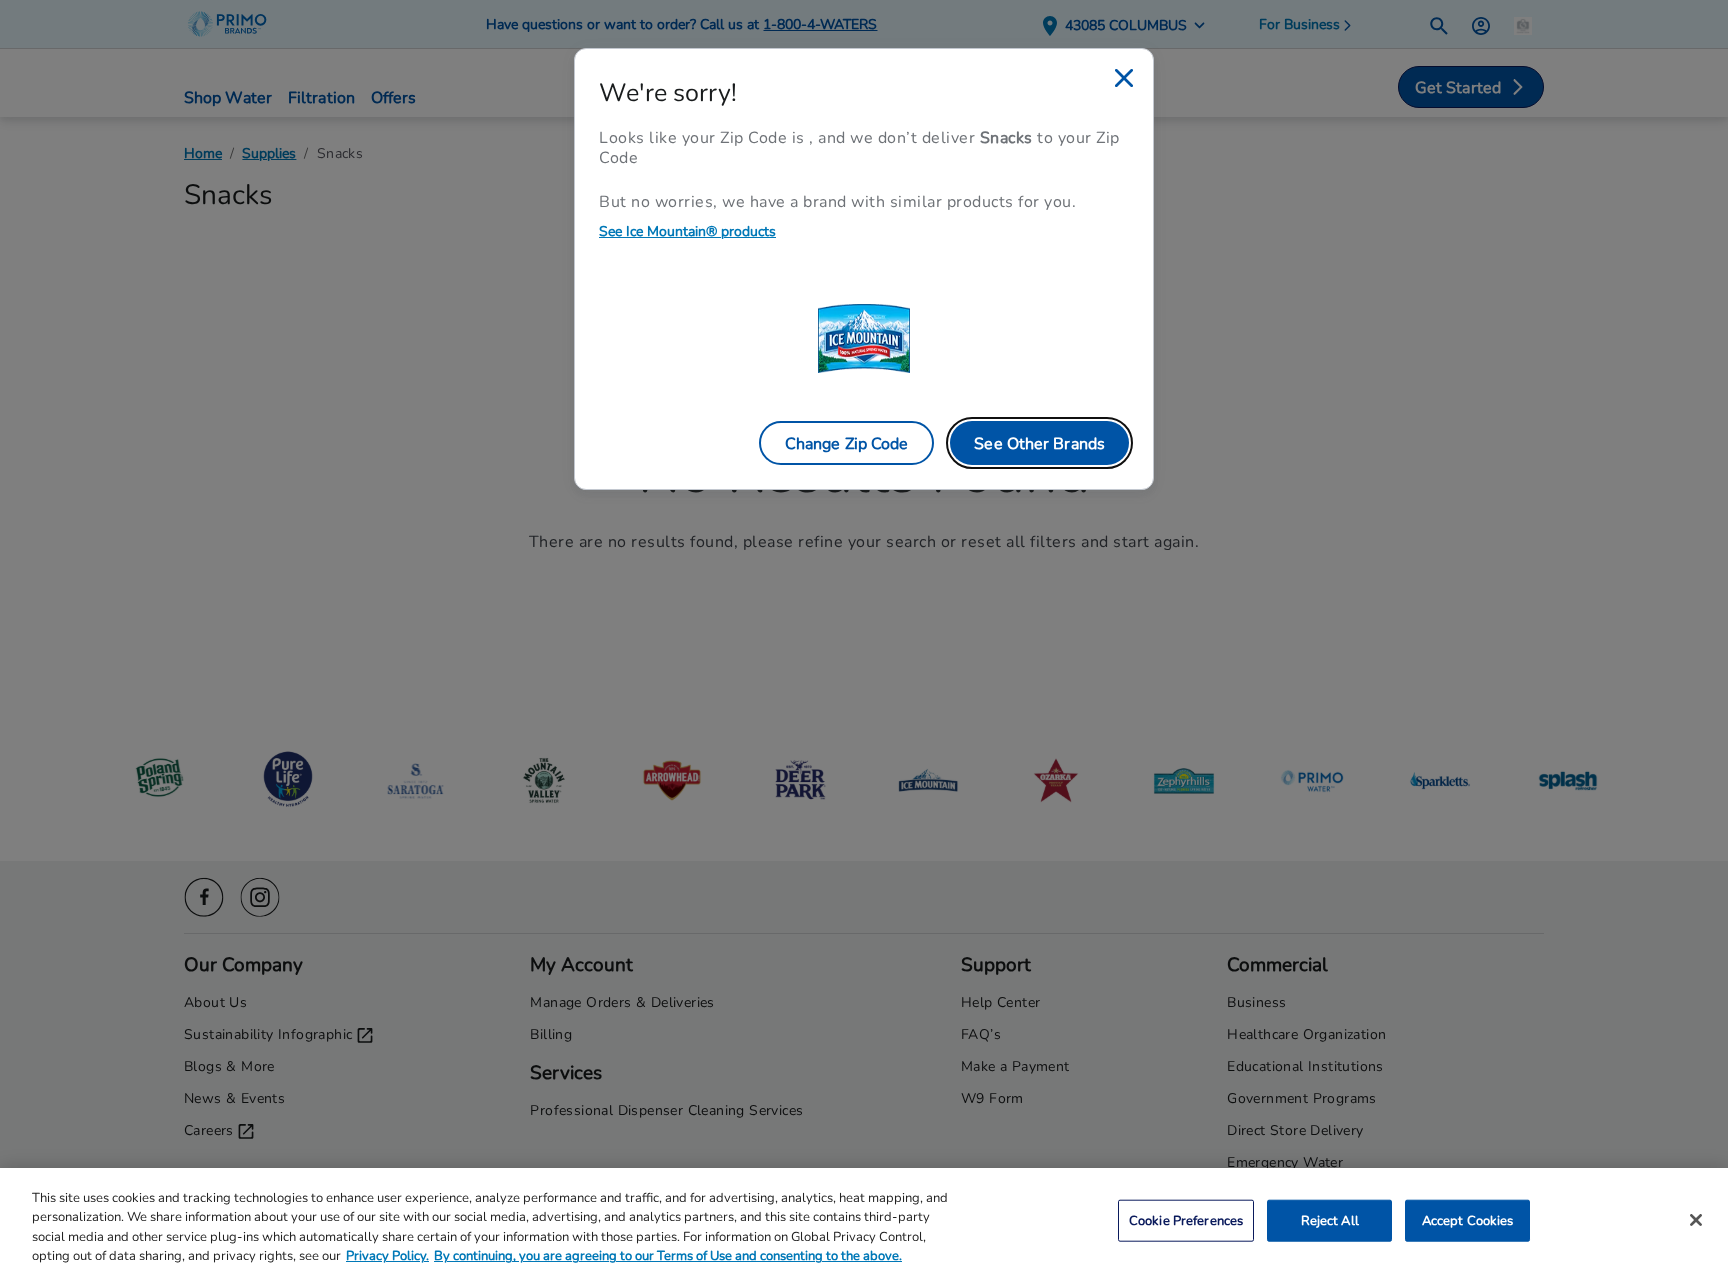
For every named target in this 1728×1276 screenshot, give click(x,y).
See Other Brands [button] (1039, 442)
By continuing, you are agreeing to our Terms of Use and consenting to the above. (668, 1255)
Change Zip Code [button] (847, 442)
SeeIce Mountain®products (687, 230)
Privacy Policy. (387, 1255)
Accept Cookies (1468, 1220)
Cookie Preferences (1186, 1220)
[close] (1124, 78)
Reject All (1330, 1220)
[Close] (1696, 1220)
